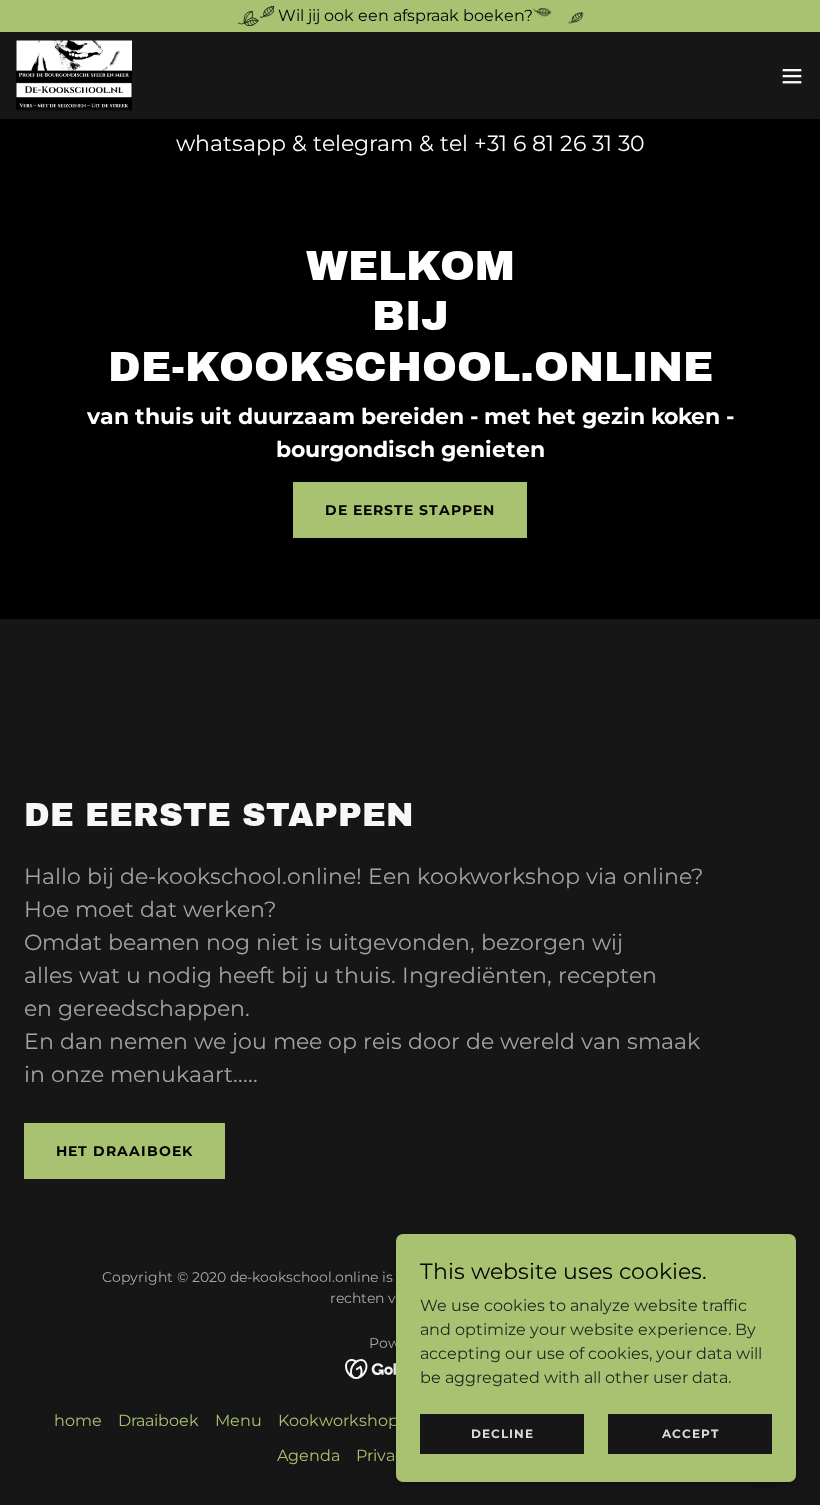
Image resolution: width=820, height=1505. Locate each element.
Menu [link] (238, 1420)
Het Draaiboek (124, 1151)
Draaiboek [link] (158, 1420)
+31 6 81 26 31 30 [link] (559, 143)
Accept (690, 1433)
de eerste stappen (410, 510)
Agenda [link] (308, 1455)
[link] (74, 75)
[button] (792, 76)
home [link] (78, 1420)
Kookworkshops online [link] (369, 1420)
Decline (502, 1433)
